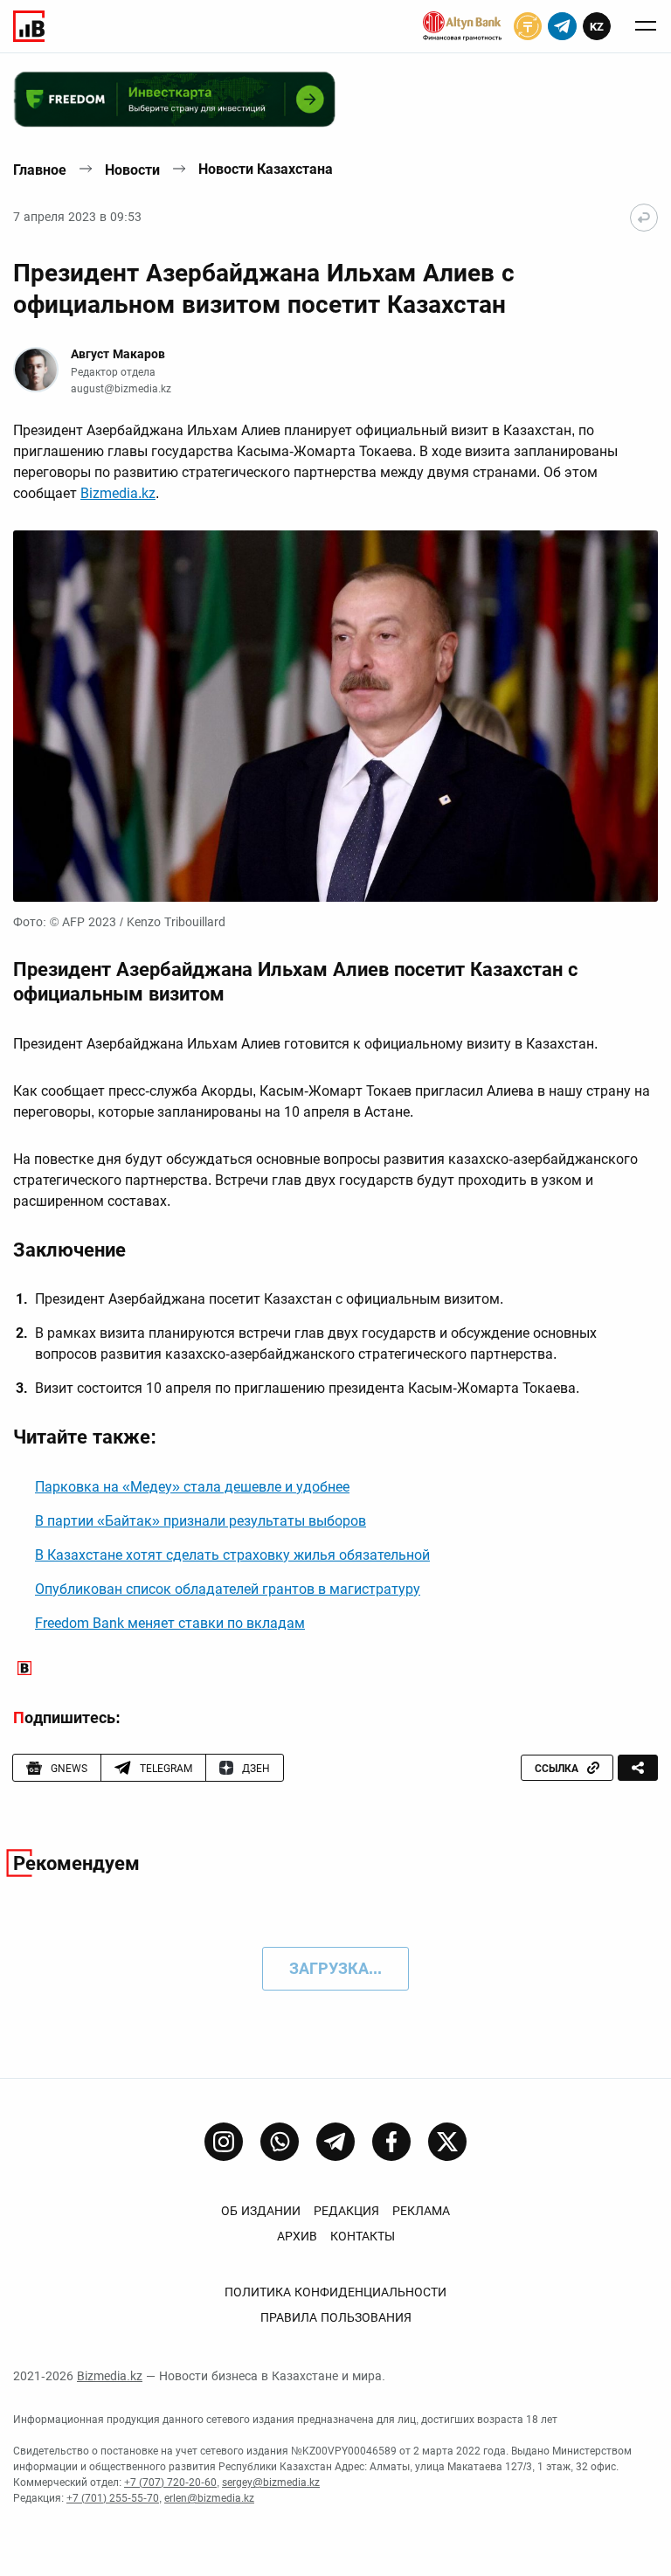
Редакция (346, 2211)
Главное (40, 170)
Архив (297, 2236)
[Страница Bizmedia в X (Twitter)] (447, 2142)
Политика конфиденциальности (335, 2292)
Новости (132, 170)
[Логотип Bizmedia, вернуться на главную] (29, 26)
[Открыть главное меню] (646, 26)
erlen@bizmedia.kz (209, 2498)
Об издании (261, 2211)
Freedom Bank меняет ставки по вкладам (170, 1623)
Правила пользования (336, 2317)
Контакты (363, 2236)
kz (597, 27)
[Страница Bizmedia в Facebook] (391, 2142)
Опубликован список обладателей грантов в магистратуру (228, 1589)
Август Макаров (118, 354)
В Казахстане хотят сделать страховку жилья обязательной (232, 1555)
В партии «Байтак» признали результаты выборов (201, 1521)
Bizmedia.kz (118, 493)
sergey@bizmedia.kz (271, 2483)
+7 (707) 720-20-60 (170, 2483)
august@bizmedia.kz (121, 389)
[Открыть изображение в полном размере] (335, 716)
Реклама (421, 2211)
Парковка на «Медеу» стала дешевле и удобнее (192, 1487)
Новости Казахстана (266, 169)
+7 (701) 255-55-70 (113, 2498)
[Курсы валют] (528, 26)
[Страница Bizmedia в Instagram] (224, 2142)
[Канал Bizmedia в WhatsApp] (280, 2142)
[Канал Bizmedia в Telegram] (335, 2142)
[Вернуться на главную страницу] (644, 218)
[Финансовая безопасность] (462, 26)
